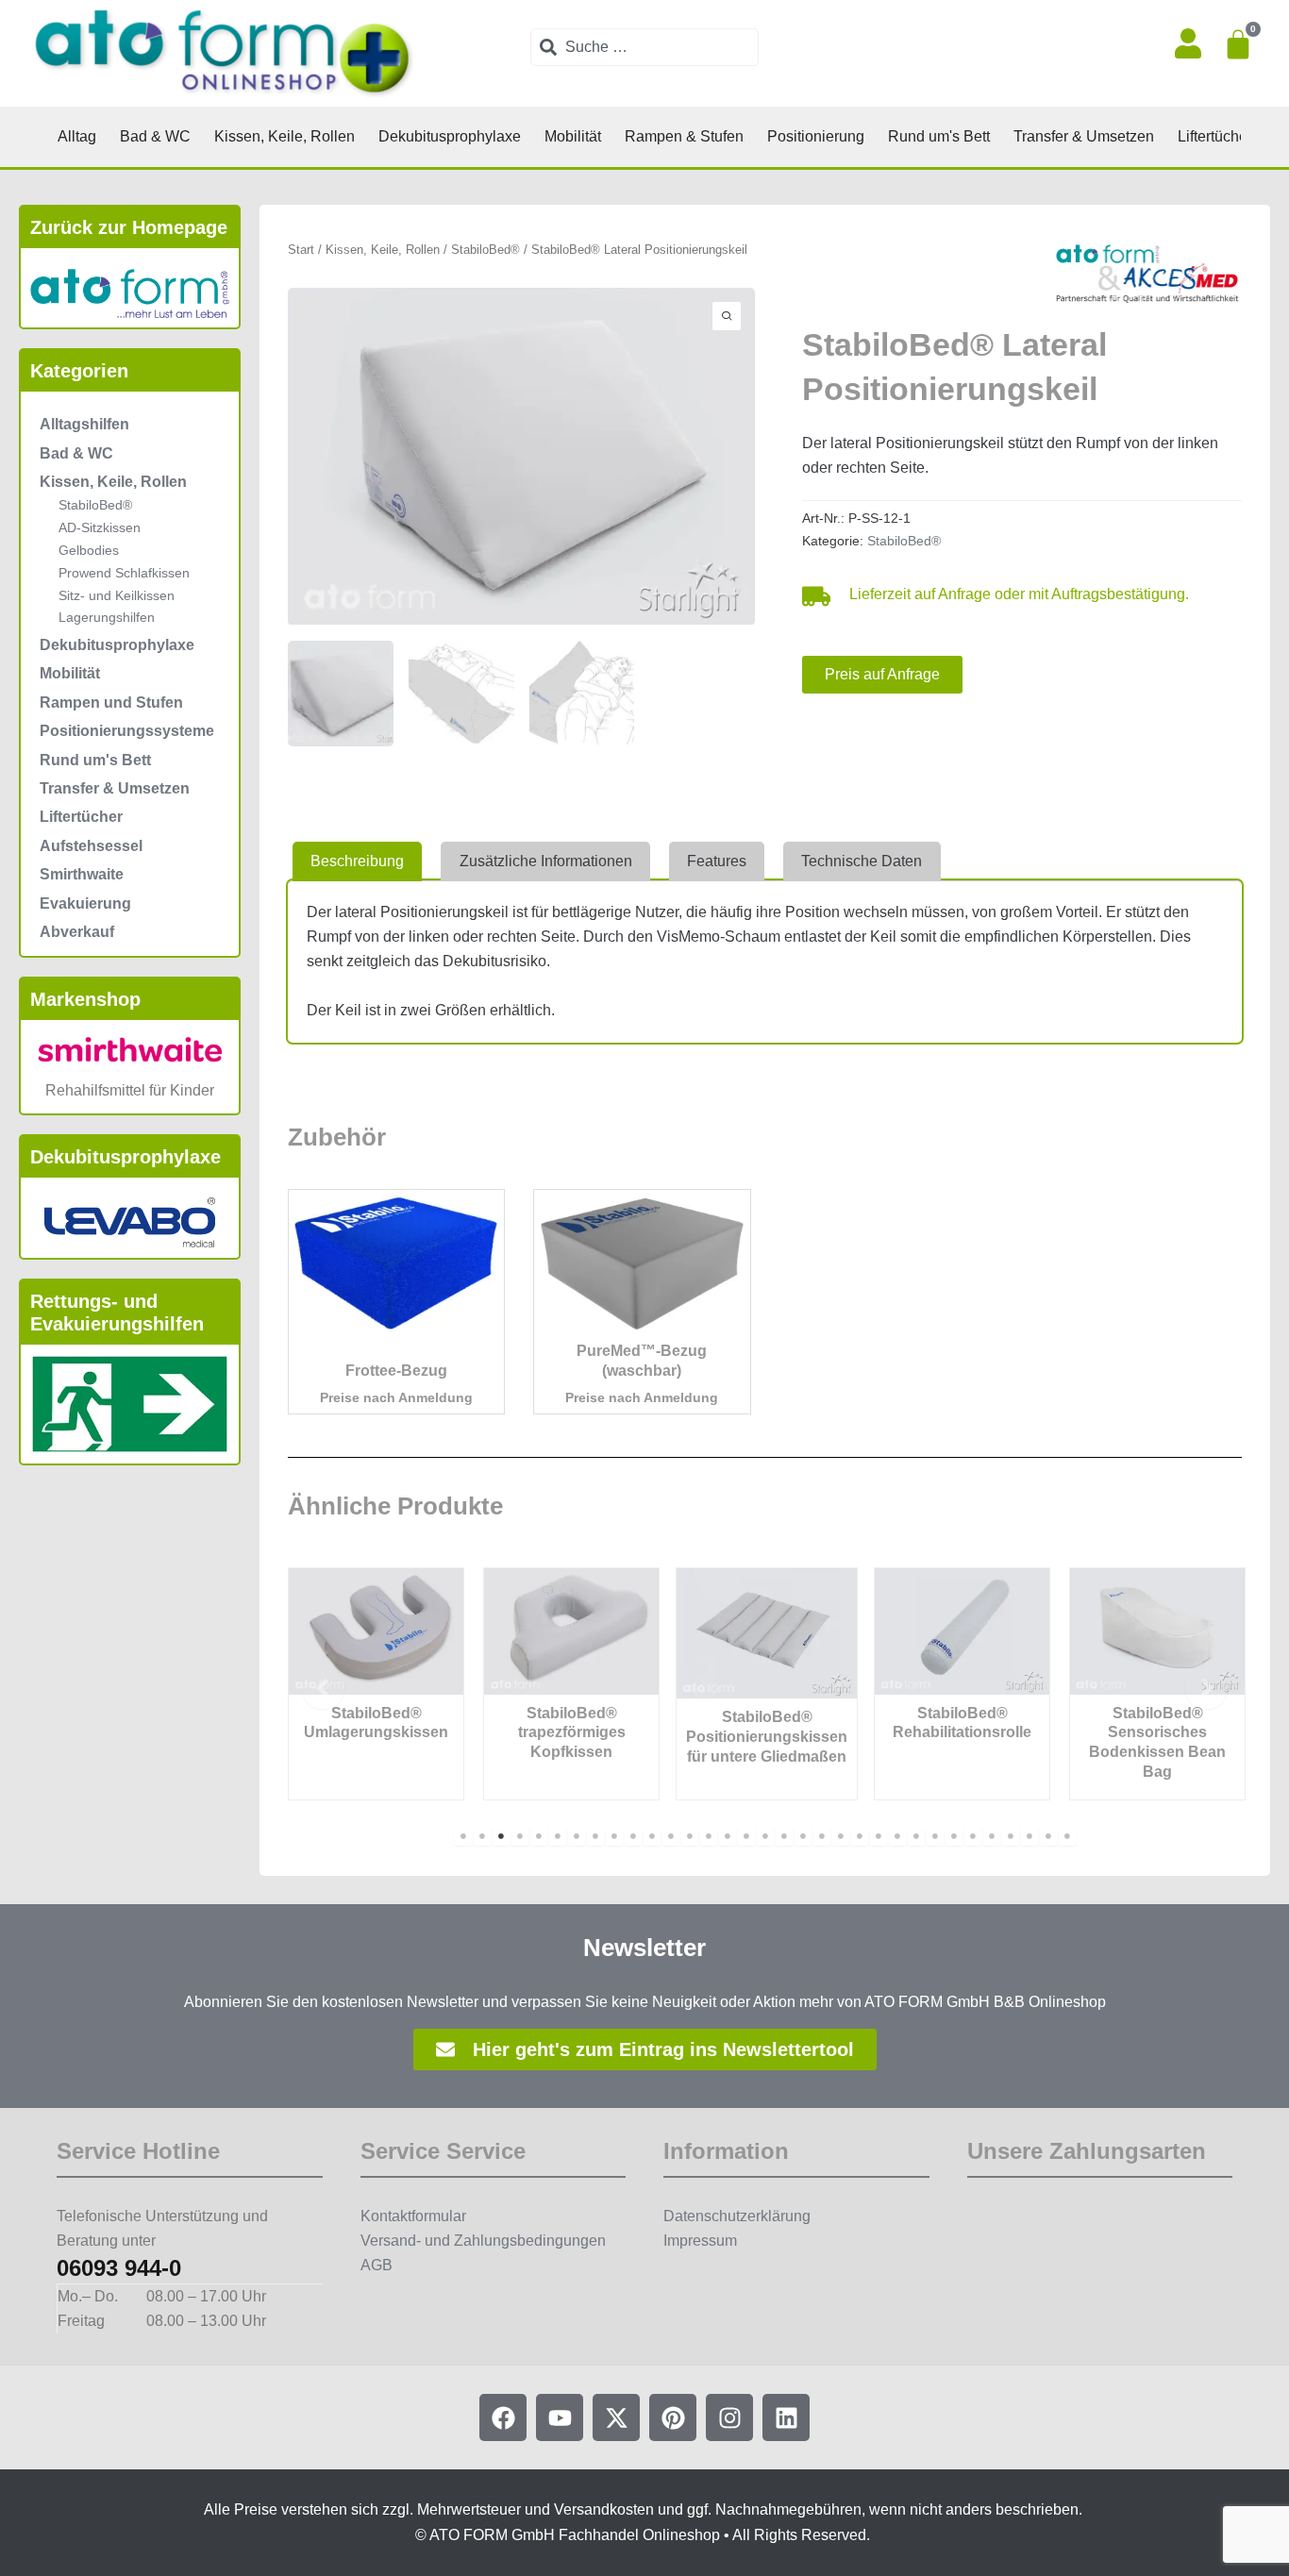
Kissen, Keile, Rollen (113, 482)
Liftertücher (81, 817)
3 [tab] (501, 1836)
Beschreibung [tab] (357, 861)
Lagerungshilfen (107, 617)
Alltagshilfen (84, 424)
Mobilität (70, 673)
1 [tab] (463, 1836)
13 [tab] (690, 1836)
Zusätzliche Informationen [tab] (546, 861)
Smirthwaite (82, 874)
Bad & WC (76, 453)
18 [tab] (784, 1836)
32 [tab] (1048, 1836)
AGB (377, 2265)
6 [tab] (558, 1836)
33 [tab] (1067, 1836)
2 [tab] (482, 1836)
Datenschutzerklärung (737, 2216)
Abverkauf (77, 932)
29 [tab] (992, 1836)
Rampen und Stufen (111, 703)
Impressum (700, 2241)
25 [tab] (916, 1836)
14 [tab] (709, 1836)
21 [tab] (841, 1836)
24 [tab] (897, 1836)
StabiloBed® (95, 505)
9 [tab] (614, 1836)
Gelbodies (89, 550)
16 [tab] (746, 1836)
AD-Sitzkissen (100, 527)
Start (301, 250)
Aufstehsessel (91, 846)
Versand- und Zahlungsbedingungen (483, 2241)
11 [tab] (652, 1836)
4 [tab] (520, 1836)
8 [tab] (595, 1836)
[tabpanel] (376, 1684)
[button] (323, 1689)
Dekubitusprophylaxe (117, 645)
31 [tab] (1030, 1836)
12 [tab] (671, 1836)
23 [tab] (879, 1836)
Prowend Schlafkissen (124, 573)
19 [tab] (803, 1836)
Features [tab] (717, 861)
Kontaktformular (413, 2216)
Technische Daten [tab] (862, 861)
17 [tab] (765, 1836)
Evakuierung (85, 903)
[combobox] (644, 47)
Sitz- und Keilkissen (117, 595)
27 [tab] (954, 1836)
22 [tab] (860, 1836)
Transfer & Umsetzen (115, 788)
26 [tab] (935, 1836)
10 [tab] (633, 1836)
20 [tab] (822, 1836)
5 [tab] (539, 1836)
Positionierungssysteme (127, 731)
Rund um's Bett (95, 760)
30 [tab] (1011, 1836)
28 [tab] (973, 1836)
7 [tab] (577, 1836)
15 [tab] (728, 1836)
